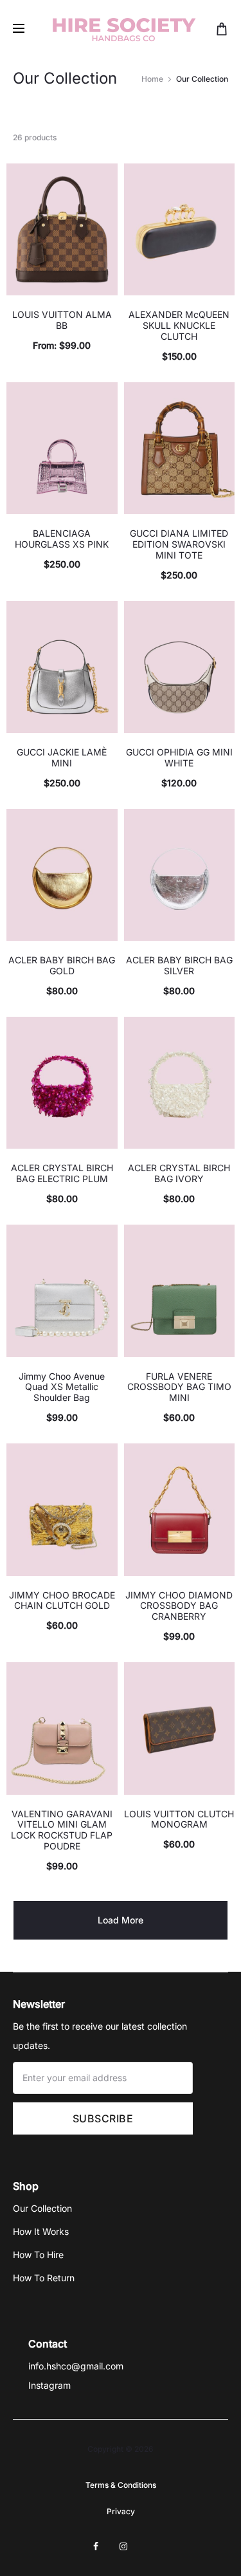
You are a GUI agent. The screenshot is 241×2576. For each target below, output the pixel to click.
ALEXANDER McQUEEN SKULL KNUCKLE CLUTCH (179, 325)
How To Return (44, 2278)
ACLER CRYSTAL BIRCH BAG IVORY (179, 1173)
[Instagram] (123, 2546)
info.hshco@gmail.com (76, 2366)
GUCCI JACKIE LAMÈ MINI (62, 757)
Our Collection (42, 2208)
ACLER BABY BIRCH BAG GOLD (62, 965)
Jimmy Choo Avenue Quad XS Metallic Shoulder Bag (62, 1387)
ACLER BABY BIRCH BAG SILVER (179, 965)
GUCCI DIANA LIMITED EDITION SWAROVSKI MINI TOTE (179, 544)
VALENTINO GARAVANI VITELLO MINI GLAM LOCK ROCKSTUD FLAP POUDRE (62, 1830)
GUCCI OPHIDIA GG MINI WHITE (179, 757)
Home (152, 79)
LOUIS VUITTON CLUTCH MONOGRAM (179, 1819)
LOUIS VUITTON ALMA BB (62, 320)
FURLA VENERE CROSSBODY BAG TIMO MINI (179, 1387)
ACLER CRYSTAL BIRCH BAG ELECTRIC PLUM (62, 1173)
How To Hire (38, 2255)
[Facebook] (96, 2546)
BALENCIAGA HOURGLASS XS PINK (62, 539)
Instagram (49, 2385)
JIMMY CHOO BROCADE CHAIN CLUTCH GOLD (62, 1600)
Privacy (121, 2511)
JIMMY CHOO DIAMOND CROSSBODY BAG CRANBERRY (179, 1606)
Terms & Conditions (121, 2485)
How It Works (41, 2231)
